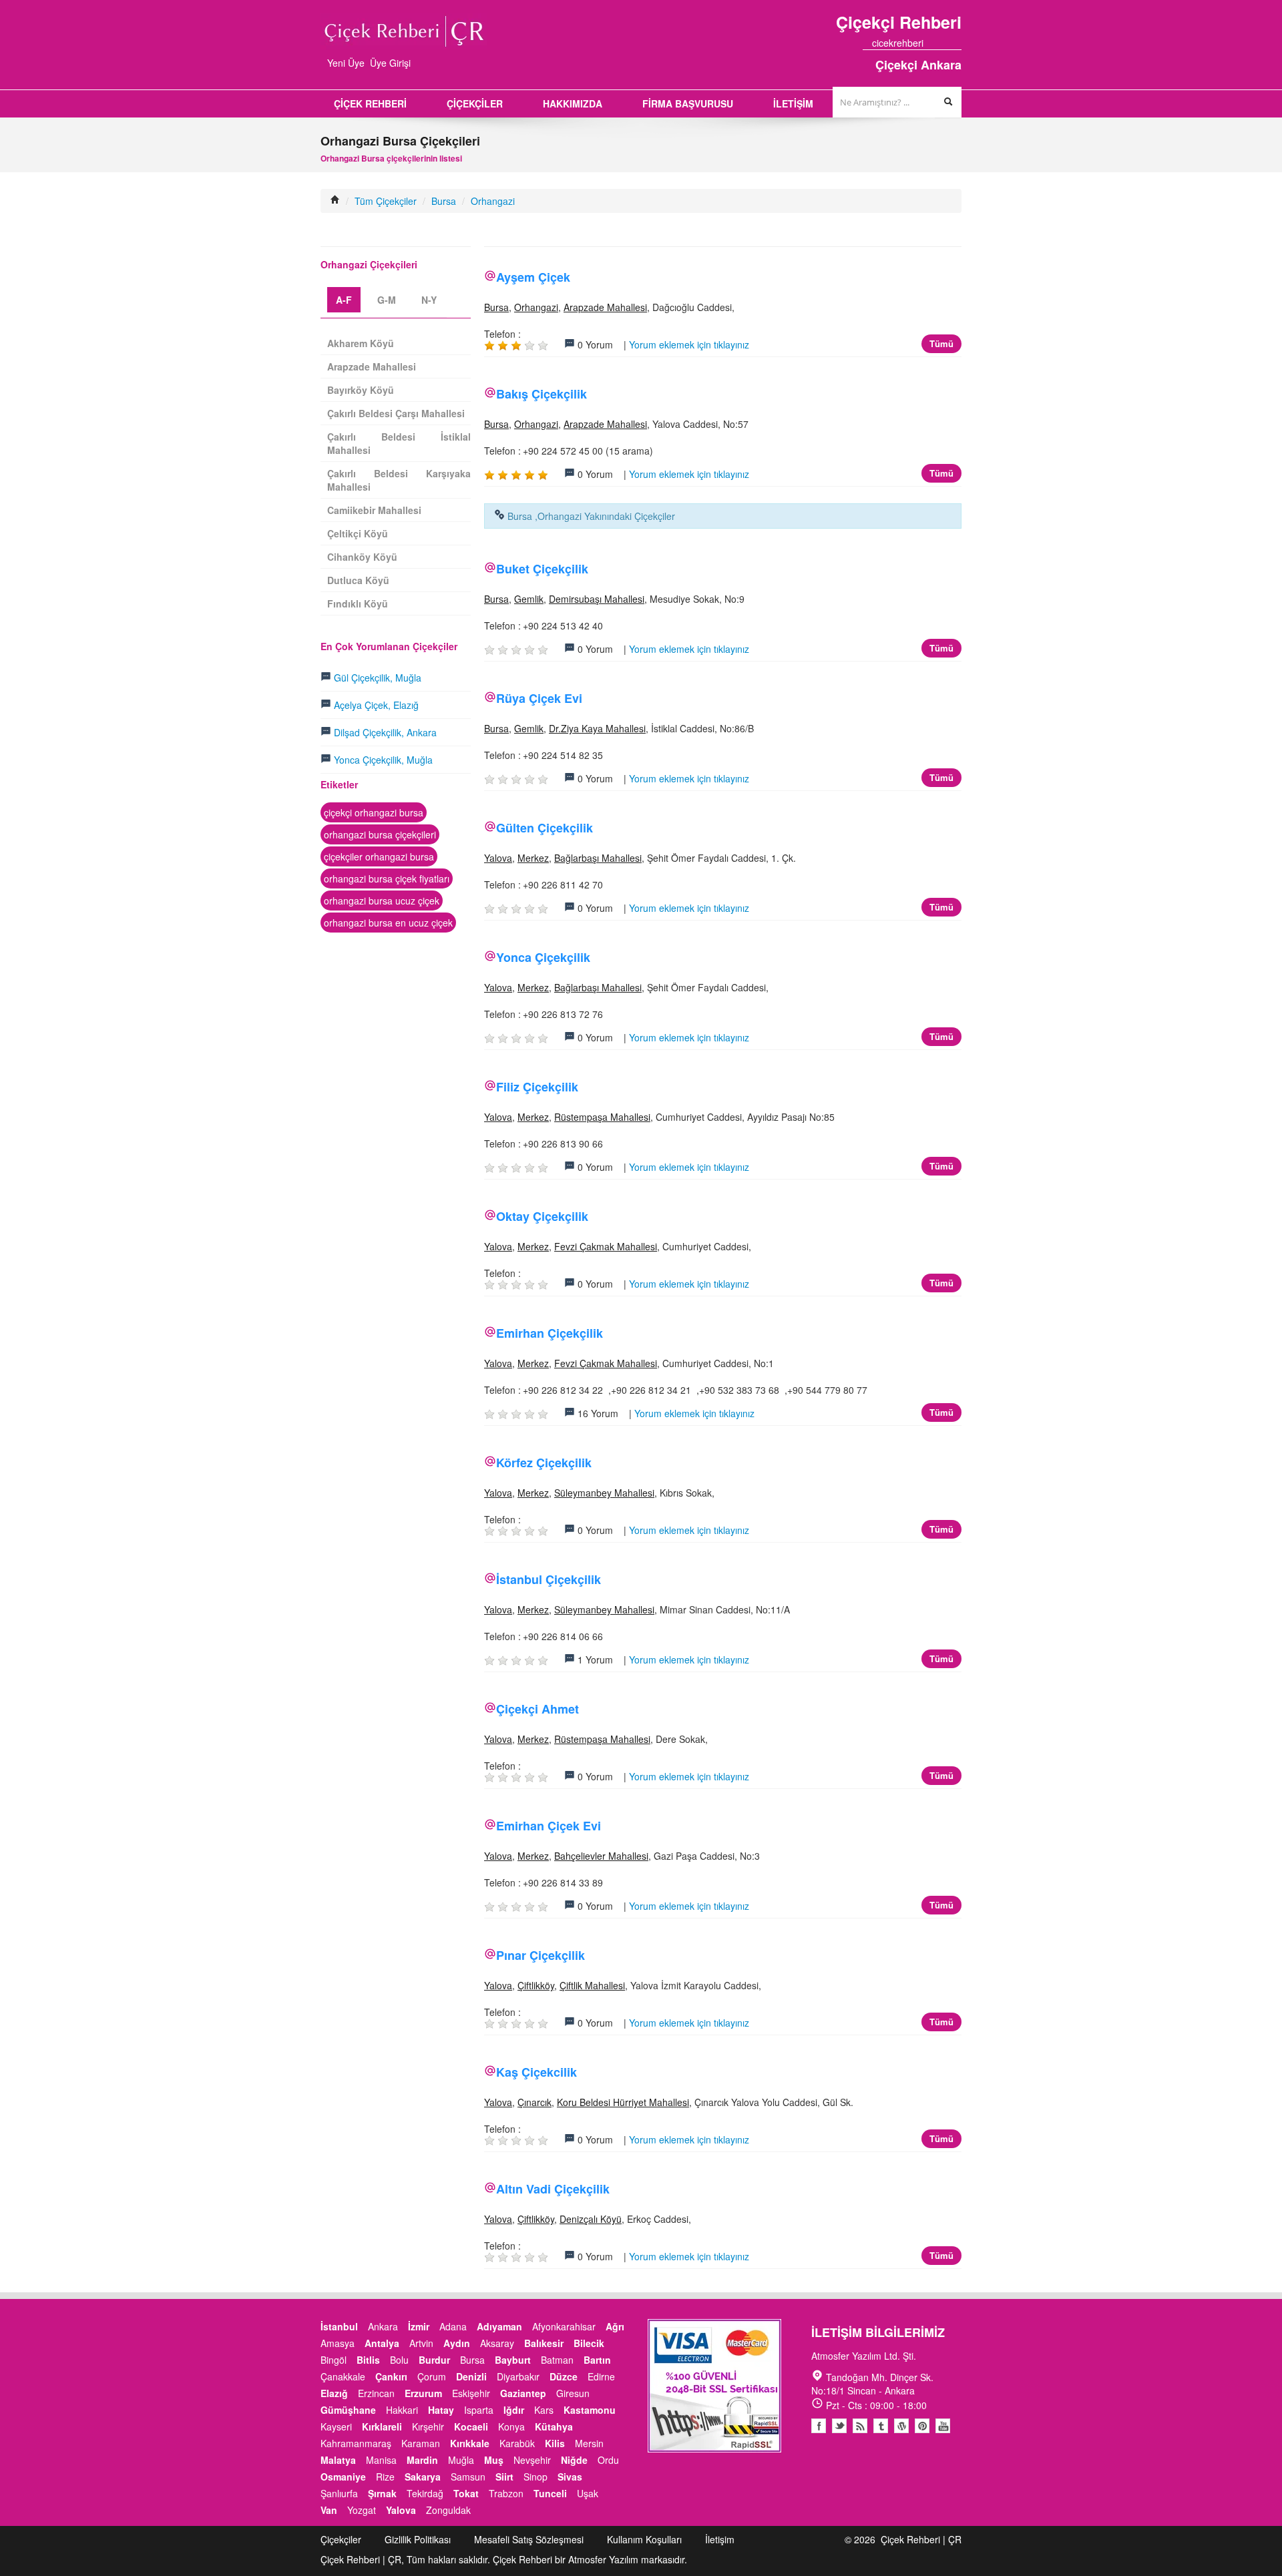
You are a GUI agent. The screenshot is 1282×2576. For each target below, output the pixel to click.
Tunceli (550, 2493)
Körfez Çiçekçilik (544, 1463)
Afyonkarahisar (564, 2326)
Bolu (399, 2360)
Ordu (608, 2460)
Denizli (471, 2376)
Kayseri (336, 2426)
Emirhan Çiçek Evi (549, 1826)
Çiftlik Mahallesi (592, 1985)
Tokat (466, 2493)
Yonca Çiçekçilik (543, 957)
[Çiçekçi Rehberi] (335, 201)
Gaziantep (523, 2393)
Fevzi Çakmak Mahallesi (606, 1246)
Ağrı (615, 2326)
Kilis (555, 2443)
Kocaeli (471, 2426)
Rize (385, 2477)
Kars (544, 2410)
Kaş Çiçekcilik (537, 2072)
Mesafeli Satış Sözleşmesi (529, 2539)
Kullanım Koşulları (644, 2539)
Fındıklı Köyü (358, 603)
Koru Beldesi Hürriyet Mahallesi (623, 2102)
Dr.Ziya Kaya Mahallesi (597, 728)
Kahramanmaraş (356, 2443)
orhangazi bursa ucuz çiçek (382, 900)
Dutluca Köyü (358, 580)
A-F (344, 300)
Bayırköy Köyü (361, 390)
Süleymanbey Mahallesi (604, 1493)
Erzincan (376, 2393)
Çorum (432, 2376)
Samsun (468, 2477)
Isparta (479, 2410)
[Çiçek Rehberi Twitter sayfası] (933, 43)
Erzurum (423, 2393)
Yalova (498, 858)
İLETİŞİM (793, 103)
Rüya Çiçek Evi (539, 698)
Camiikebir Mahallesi (374, 510)
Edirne (601, 2376)
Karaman (421, 2443)
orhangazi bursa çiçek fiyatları (387, 878)
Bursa (444, 201)
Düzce (564, 2376)
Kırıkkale (470, 2443)
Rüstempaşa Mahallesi (602, 1117)
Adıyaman (499, 2326)
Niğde (574, 2460)
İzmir (419, 2326)
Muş (494, 2460)
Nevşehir (532, 2460)
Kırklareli (382, 2426)
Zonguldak (448, 2510)
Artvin (421, 2343)
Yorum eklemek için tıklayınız (689, 344)
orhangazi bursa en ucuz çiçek (388, 923)
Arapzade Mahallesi (605, 307)
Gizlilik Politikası (418, 2539)
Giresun (573, 2393)
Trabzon (506, 2493)
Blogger (860, 2426)
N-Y (429, 300)
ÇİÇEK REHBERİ (370, 103)
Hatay (441, 2410)
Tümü (941, 343)
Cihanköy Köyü (362, 557)
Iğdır (514, 2410)
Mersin (589, 2443)
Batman (557, 2360)
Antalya (382, 2343)
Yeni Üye (346, 63)
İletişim (720, 2539)
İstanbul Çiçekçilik (549, 1579)
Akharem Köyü (361, 343)
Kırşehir (428, 2426)
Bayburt (513, 2360)
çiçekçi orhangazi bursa (374, 812)
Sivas (570, 2477)
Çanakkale (343, 2376)
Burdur (434, 2360)
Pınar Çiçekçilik (541, 1955)
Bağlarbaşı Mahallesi (598, 858)
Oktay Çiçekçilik (542, 1216)
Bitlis (368, 2360)
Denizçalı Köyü (591, 2219)
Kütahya (554, 2426)
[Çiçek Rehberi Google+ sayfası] (945, 43)
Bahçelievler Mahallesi (601, 1856)
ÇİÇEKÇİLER (475, 103)
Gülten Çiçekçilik (545, 828)
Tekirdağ (425, 2493)
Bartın (597, 2360)
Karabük (517, 2443)
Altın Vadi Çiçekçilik (553, 2189)
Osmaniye (343, 2477)
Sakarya (423, 2477)
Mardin (422, 2460)
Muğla (461, 2460)
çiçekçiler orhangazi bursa (379, 856)
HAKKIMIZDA (573, 103)
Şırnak (382, 2493)
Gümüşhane (348, 2410)
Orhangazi (493, 201)
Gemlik (529, 599)
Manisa (381, 2460)
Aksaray (497, 2343)
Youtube (901, 2426)
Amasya (338, 2343)
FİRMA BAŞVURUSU (688, 103)
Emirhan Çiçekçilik (550, 1333)
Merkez (533, 858)
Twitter (839, 2426)
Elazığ (334, 2393)
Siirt (504, 2477)
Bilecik (589, 2343)
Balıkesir (544, 2343)
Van (329, 2510)
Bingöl (334, 2360)
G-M (387, 300)
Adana (453, 2326)
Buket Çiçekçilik (542, 569)
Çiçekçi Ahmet (538, 1709)
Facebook (819, 2426)
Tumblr (881, 2426)
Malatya (338, 2460)
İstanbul (339, 2326)
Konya (511, 2426)
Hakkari (402, 2410)
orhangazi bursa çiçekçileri (380, 834)
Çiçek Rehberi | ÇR (921, 2539)
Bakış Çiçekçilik (542, 394)
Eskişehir (471, 2393)
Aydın (457, 2343)
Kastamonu (590, 2410)
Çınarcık (535, 2102)
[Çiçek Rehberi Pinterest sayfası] (957, 43)
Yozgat (362, 2510)
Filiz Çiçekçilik (537, 1087)
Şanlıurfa (339, 2493)
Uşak (588, 2493)
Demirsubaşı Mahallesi (597, 599)
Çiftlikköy (536, 1985)
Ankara (383, 2326)
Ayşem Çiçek (533, 277)
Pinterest (922, 2426)
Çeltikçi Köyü (358, 533)
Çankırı (391, 2376)
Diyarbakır (518, 2376)
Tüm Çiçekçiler (386, 201)
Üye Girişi (390, 63)
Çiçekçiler (341, 2539)
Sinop (536, 2477)
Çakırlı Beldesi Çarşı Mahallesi (396, 413)
